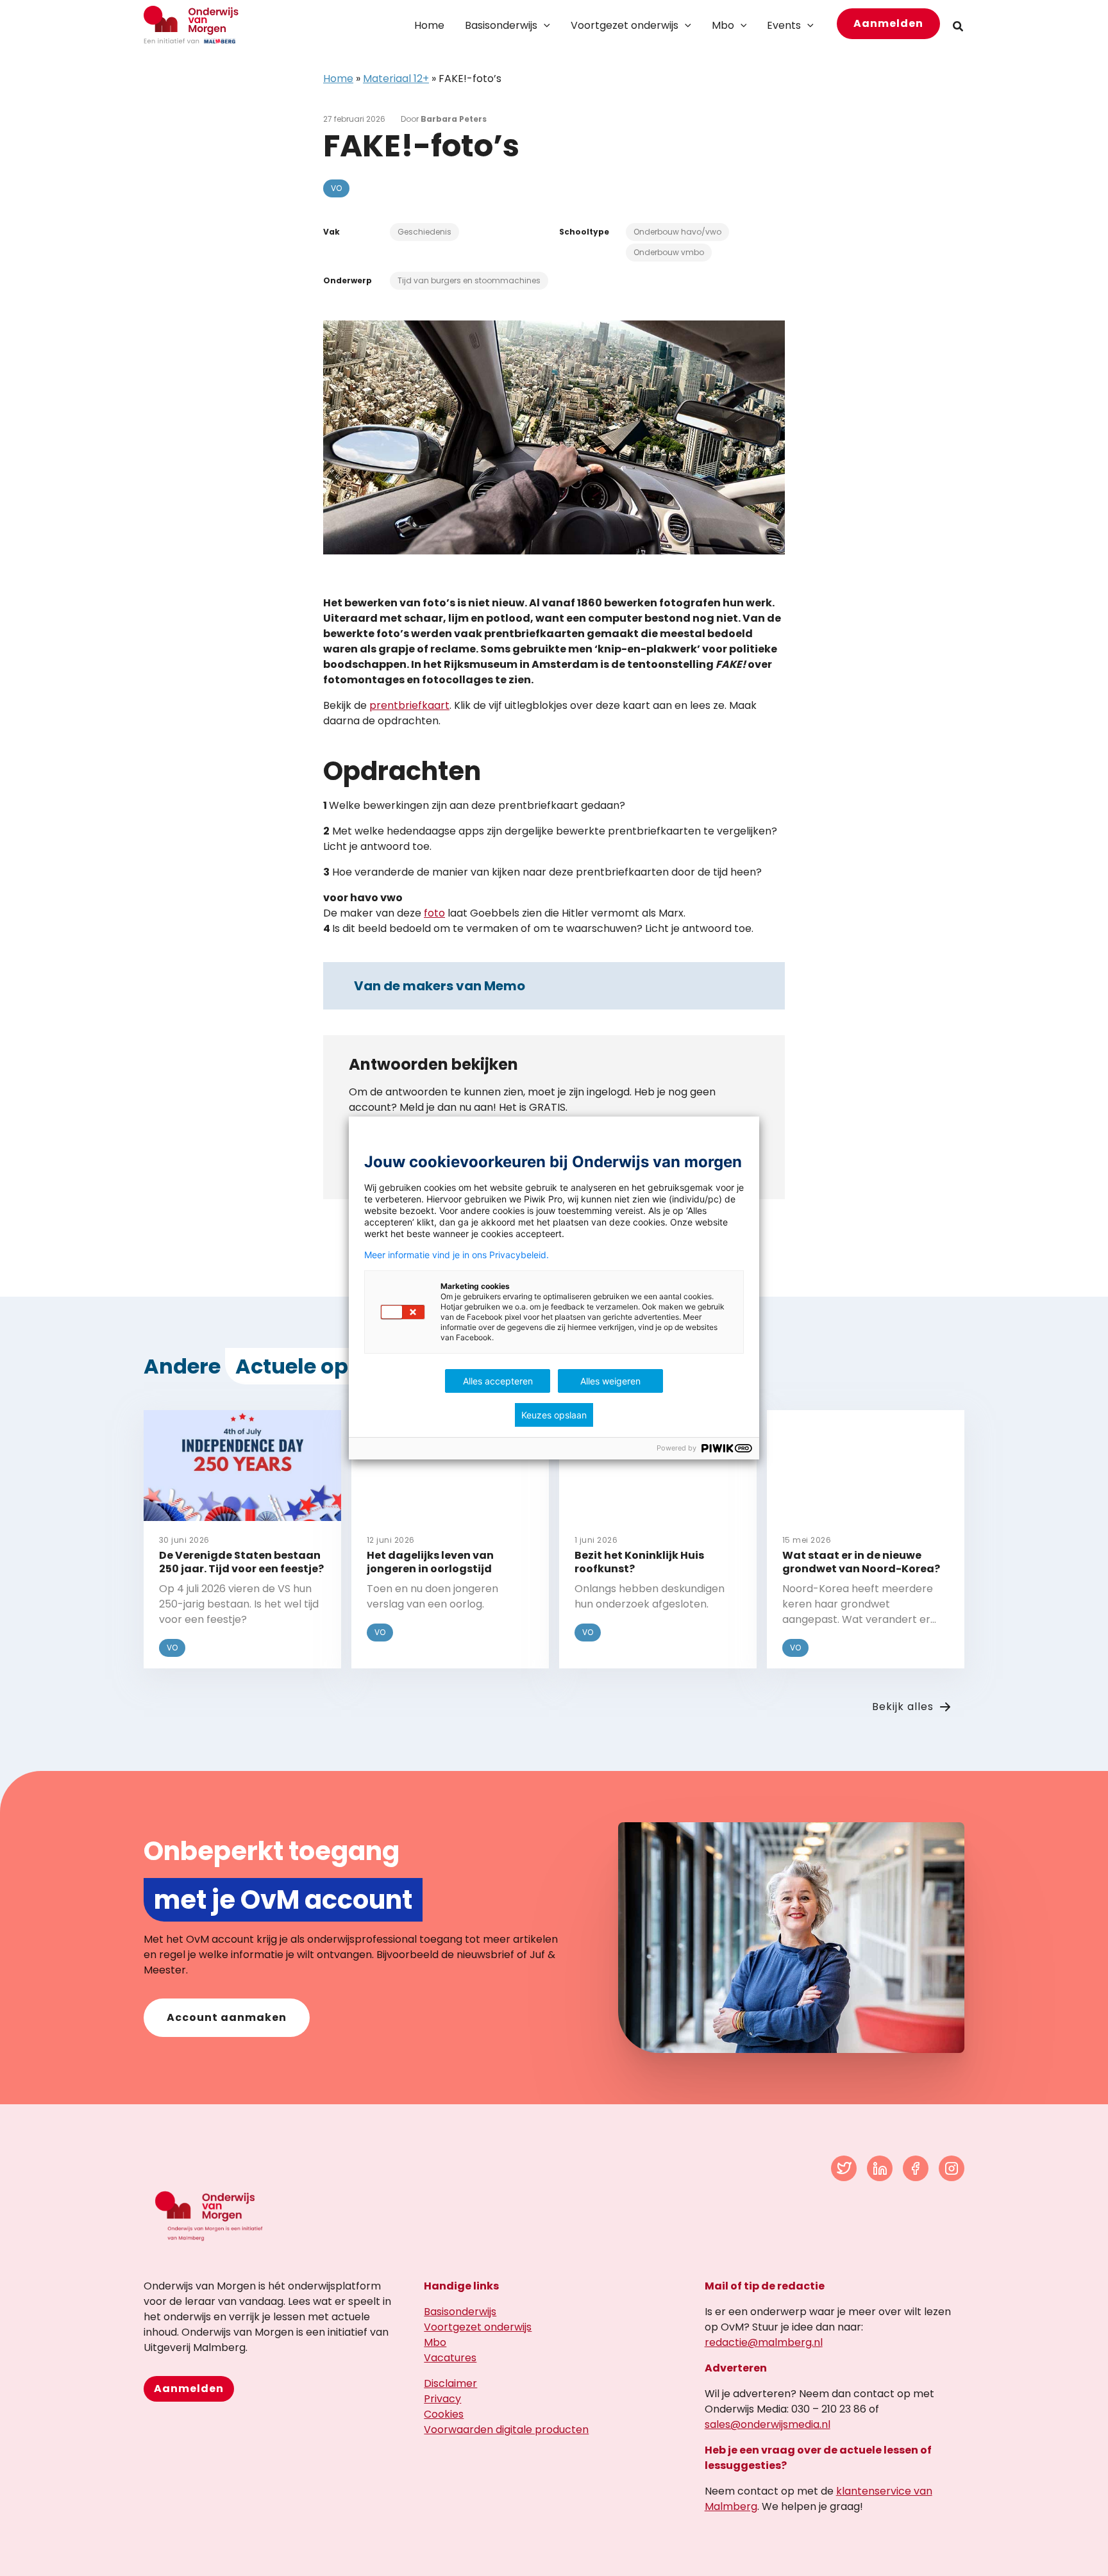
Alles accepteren (498, 1381)
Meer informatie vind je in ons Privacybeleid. (457, 1255)
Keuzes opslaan (554, 1415)
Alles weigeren (610, 1381)
